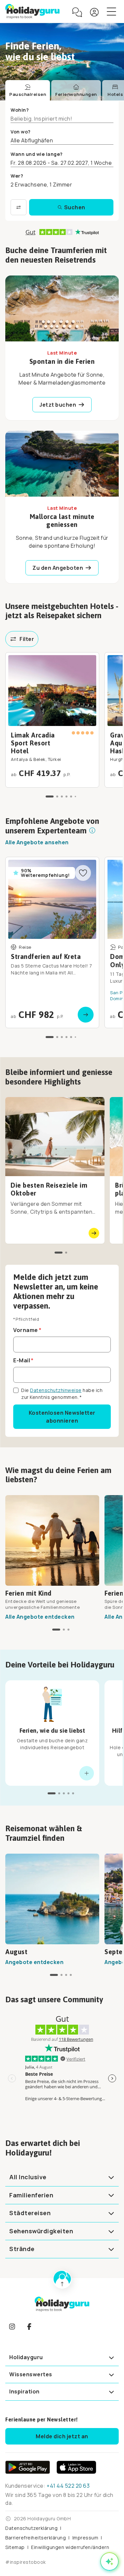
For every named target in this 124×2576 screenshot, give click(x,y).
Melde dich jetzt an (62, 2436)
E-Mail (22, 1360)
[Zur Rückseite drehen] (87, 1773)
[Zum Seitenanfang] (62, 2279)
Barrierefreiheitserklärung (36, 2538)
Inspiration (24, 2391)
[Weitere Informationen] (92, 830)
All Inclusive (28, 2177)
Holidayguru (26, 2357)
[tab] (28, 91)
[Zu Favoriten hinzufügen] (83, 873)
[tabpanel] (62, 161)
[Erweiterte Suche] (19, 207)
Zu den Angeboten (58, 568)
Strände (22, 2249)
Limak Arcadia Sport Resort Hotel (33, 743)
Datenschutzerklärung (31, 2528)
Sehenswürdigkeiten (41, 2231)
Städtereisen (30, 2213)
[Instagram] (12, 2327)
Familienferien (31, 2195)
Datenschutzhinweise (56, 1390)
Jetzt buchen (58, 405)
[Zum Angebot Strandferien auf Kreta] (52, 942)
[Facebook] (29, 2327)
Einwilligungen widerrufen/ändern (70, 2547)
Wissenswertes (31, 2374)
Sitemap (15, 2547)
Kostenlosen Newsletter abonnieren (62, 1417)
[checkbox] (16, 1390)
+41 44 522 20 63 (68, 2486)
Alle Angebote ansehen (37, 842)
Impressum (85, 2538)
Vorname (26, 1330)
